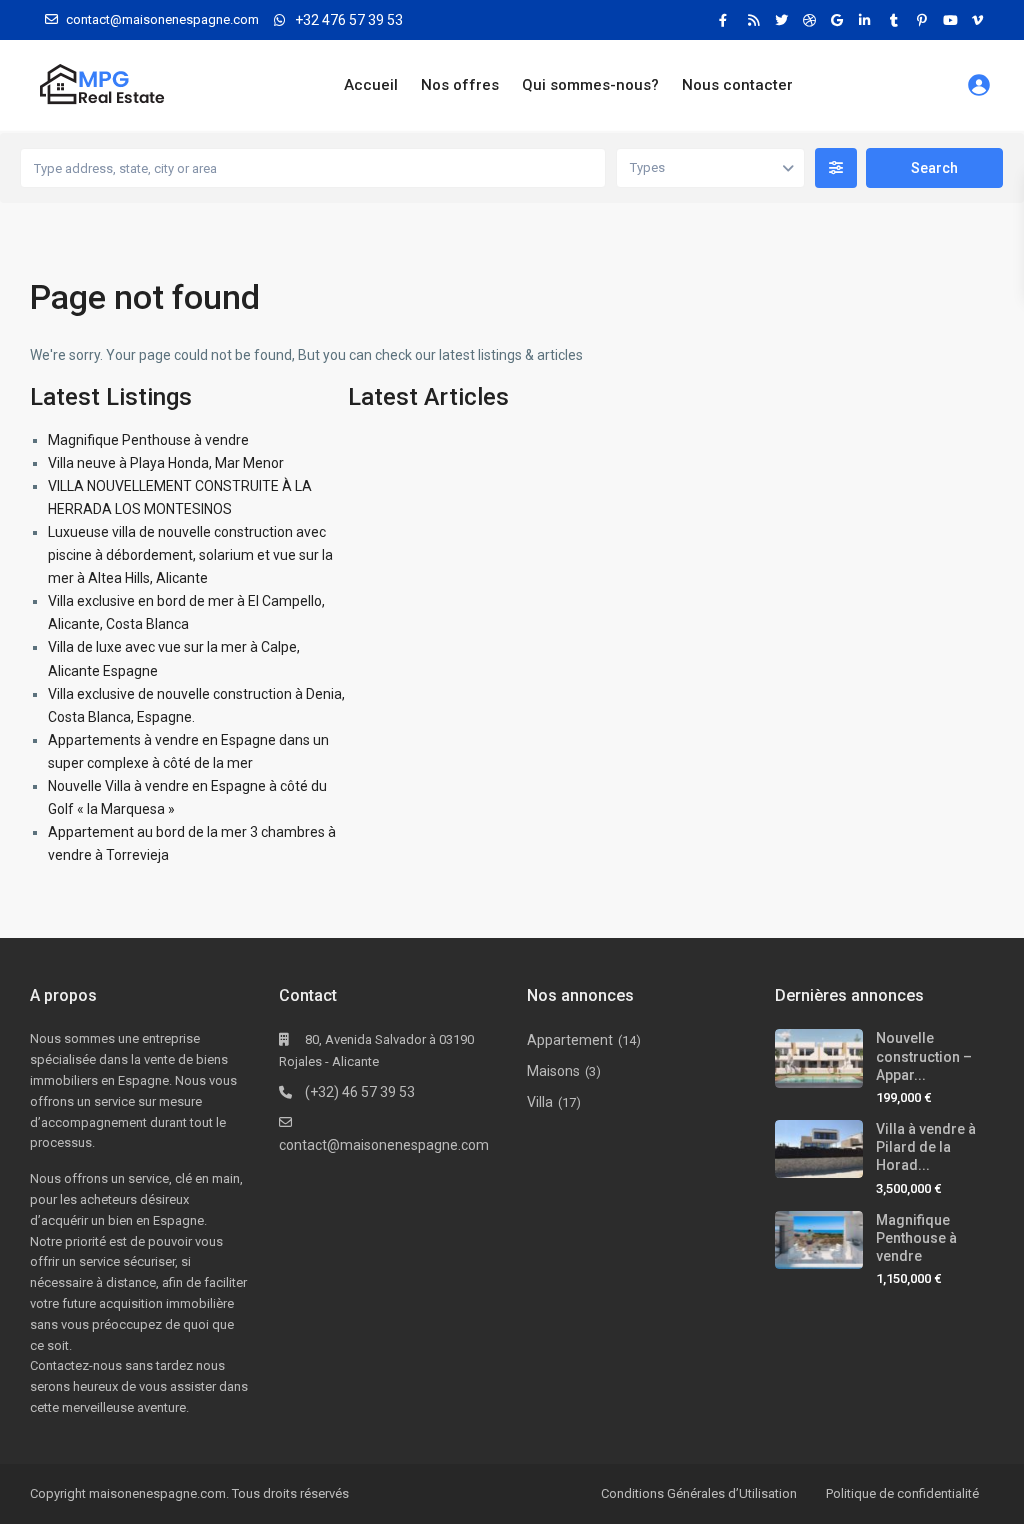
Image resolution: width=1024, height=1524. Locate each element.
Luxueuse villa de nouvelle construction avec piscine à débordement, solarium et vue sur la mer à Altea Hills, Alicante (190, 555)
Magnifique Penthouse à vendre (148, 440)
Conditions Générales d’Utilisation (699, 1493)
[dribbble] (812, 20)
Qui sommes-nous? (590, 85)
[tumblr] (896, 20)
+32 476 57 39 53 (349, 20)
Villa (540, 1102)
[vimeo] (980, 20)
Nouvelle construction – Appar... (924, 1056)
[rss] (756, 20)
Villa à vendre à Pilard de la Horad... (926, 1147)
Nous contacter (737, 85)
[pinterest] (924, 20)
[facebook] (728, 20)
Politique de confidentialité (902, 1493)
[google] (840, 20)
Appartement (570, 1040)
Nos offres (460, 85)
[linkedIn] (868, 20)
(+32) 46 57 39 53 (360, 1092)
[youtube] (952, 20)
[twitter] (784, 20)
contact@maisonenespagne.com (384, 1145)
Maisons (553, 1071)
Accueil (371, 85)
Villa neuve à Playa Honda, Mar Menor (166, 463)
